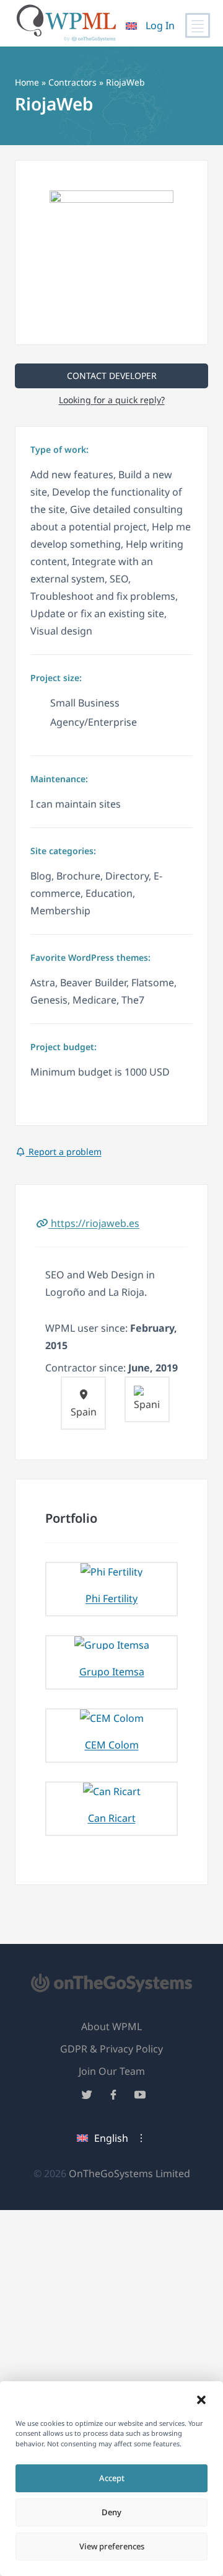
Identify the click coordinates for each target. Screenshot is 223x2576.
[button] (201, 2400)
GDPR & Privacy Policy (111, 2049)
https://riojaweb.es (94, 1223)
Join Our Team (112, 2071)
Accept (112, 2478)
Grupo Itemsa (112, 1672)
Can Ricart (112, 1818)
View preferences (112, 2546)
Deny (111, 2512)
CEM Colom (112, 1745)
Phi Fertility (111, 1598)
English (111, 2138)
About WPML (111, 2026)
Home (27, 82)
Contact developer (112, 376)
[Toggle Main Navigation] (198, 25)
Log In (160, 25)
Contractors (72, 82)
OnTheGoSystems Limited (129, 2173)
